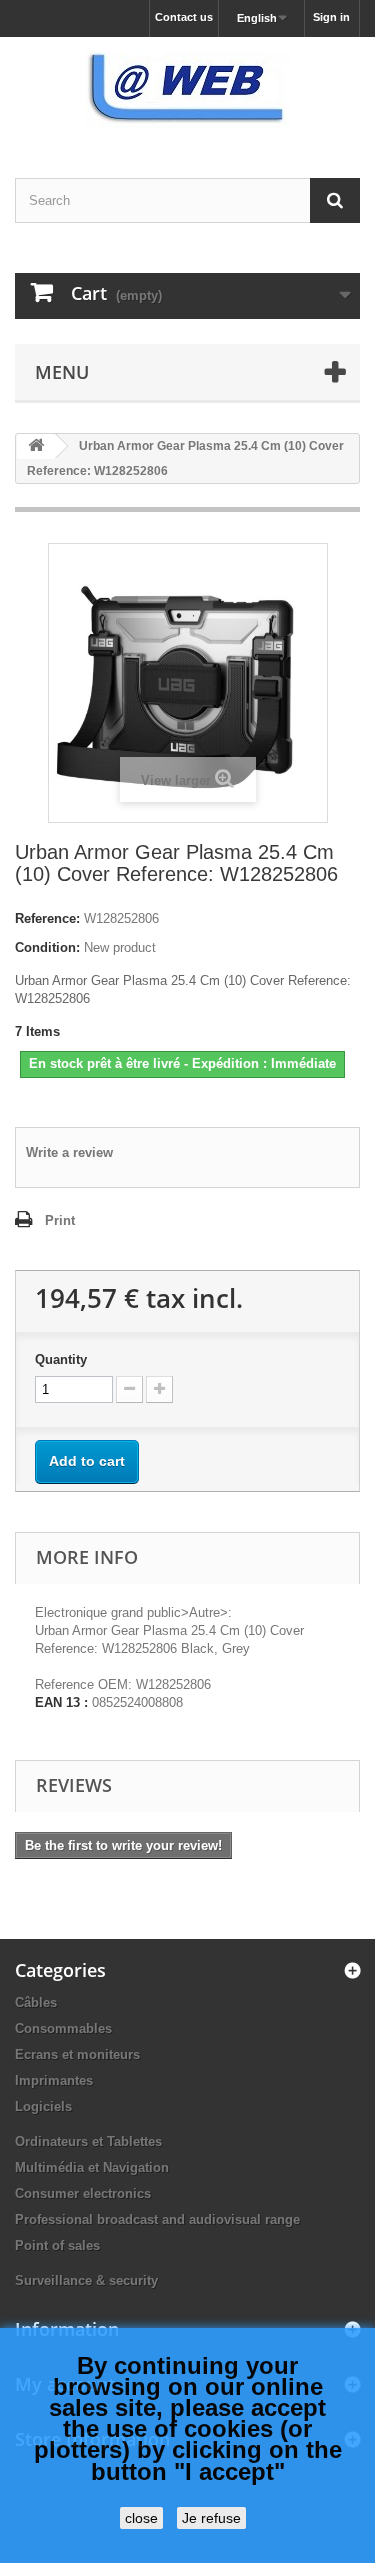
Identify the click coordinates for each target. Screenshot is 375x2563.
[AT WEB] (187, 90)
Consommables (63, 2028)
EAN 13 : (61, 1702)
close (141, 2518)
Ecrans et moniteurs (77, 2054)
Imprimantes (54, 2080)
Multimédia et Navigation (92, 2167)
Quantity (61, 1359)
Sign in (331, 17)
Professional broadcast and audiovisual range (157, 2219)
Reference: (47, 918)
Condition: (47, 947)
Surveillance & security (86, 2280)
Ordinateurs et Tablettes (88, 2141)
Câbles (36, 2002)
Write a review (69, 1152)
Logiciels (43, 2106)
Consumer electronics (83, 2193)
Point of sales (57, 2245)
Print (60, 1220)
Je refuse (211, 2518)
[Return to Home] (36, 446)
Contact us (184, 17)
